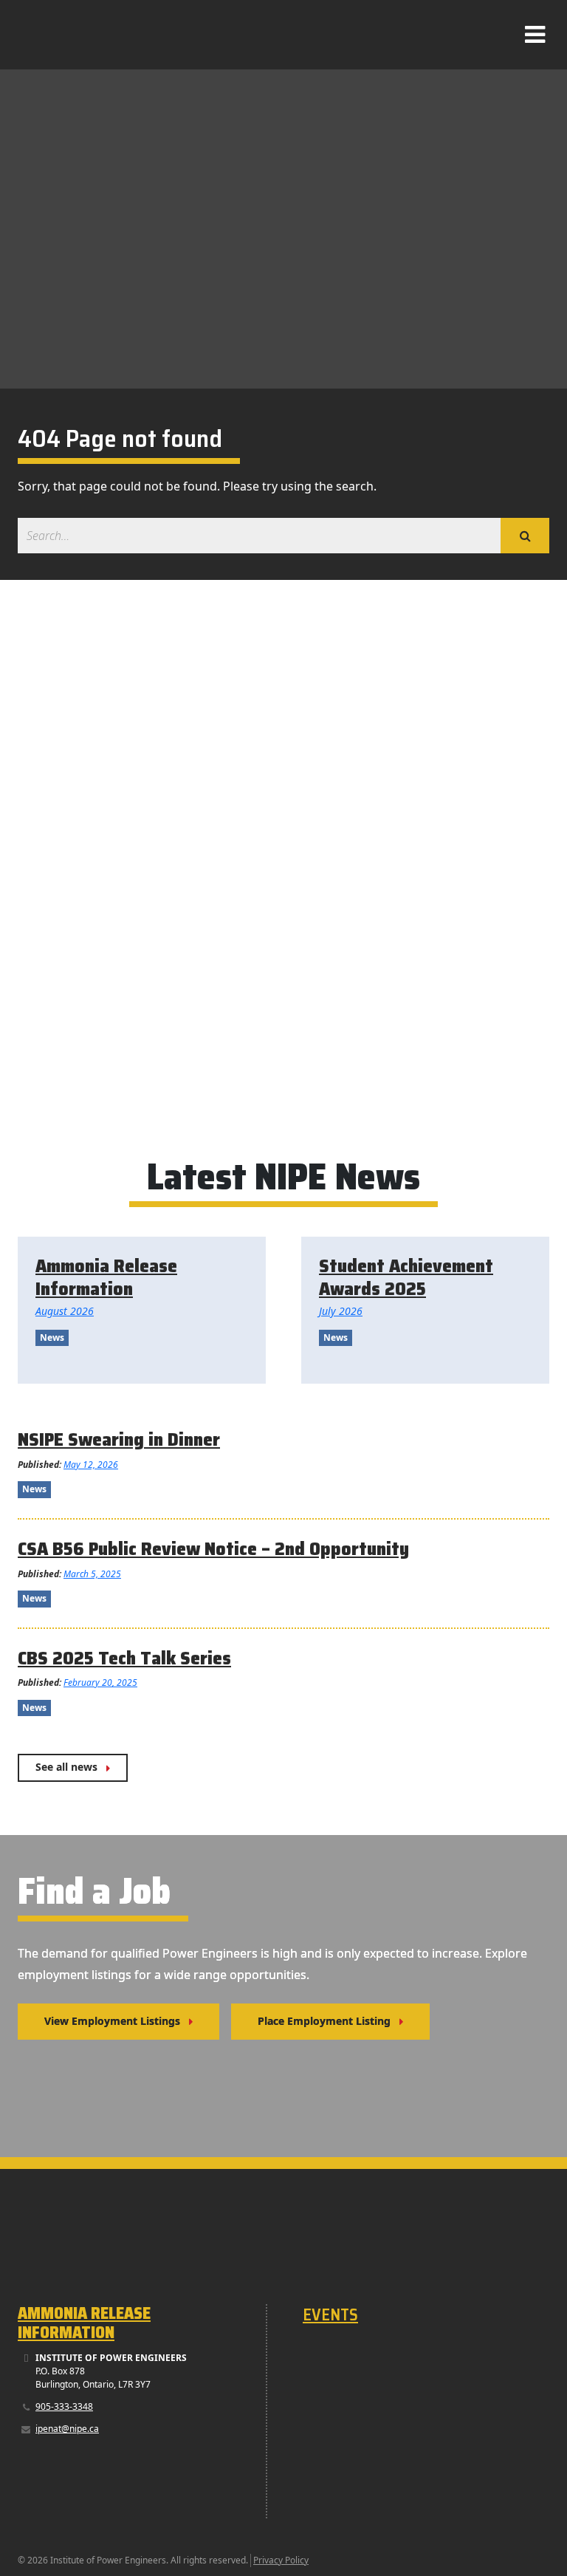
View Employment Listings (112, 2021)
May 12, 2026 (91, 1465)
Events (330, 2315)
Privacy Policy (281, 2560)
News (52, 1337)
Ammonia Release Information (84, 2323)
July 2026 (341, 1311)
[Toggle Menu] (535, 38)
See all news (66, 1767)
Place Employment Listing (324, 2021)
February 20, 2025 (100, 1682)
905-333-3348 (64, 2406)
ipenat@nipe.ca (67, 2429)
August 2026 (65, 1311)
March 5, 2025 (92, 1574)
